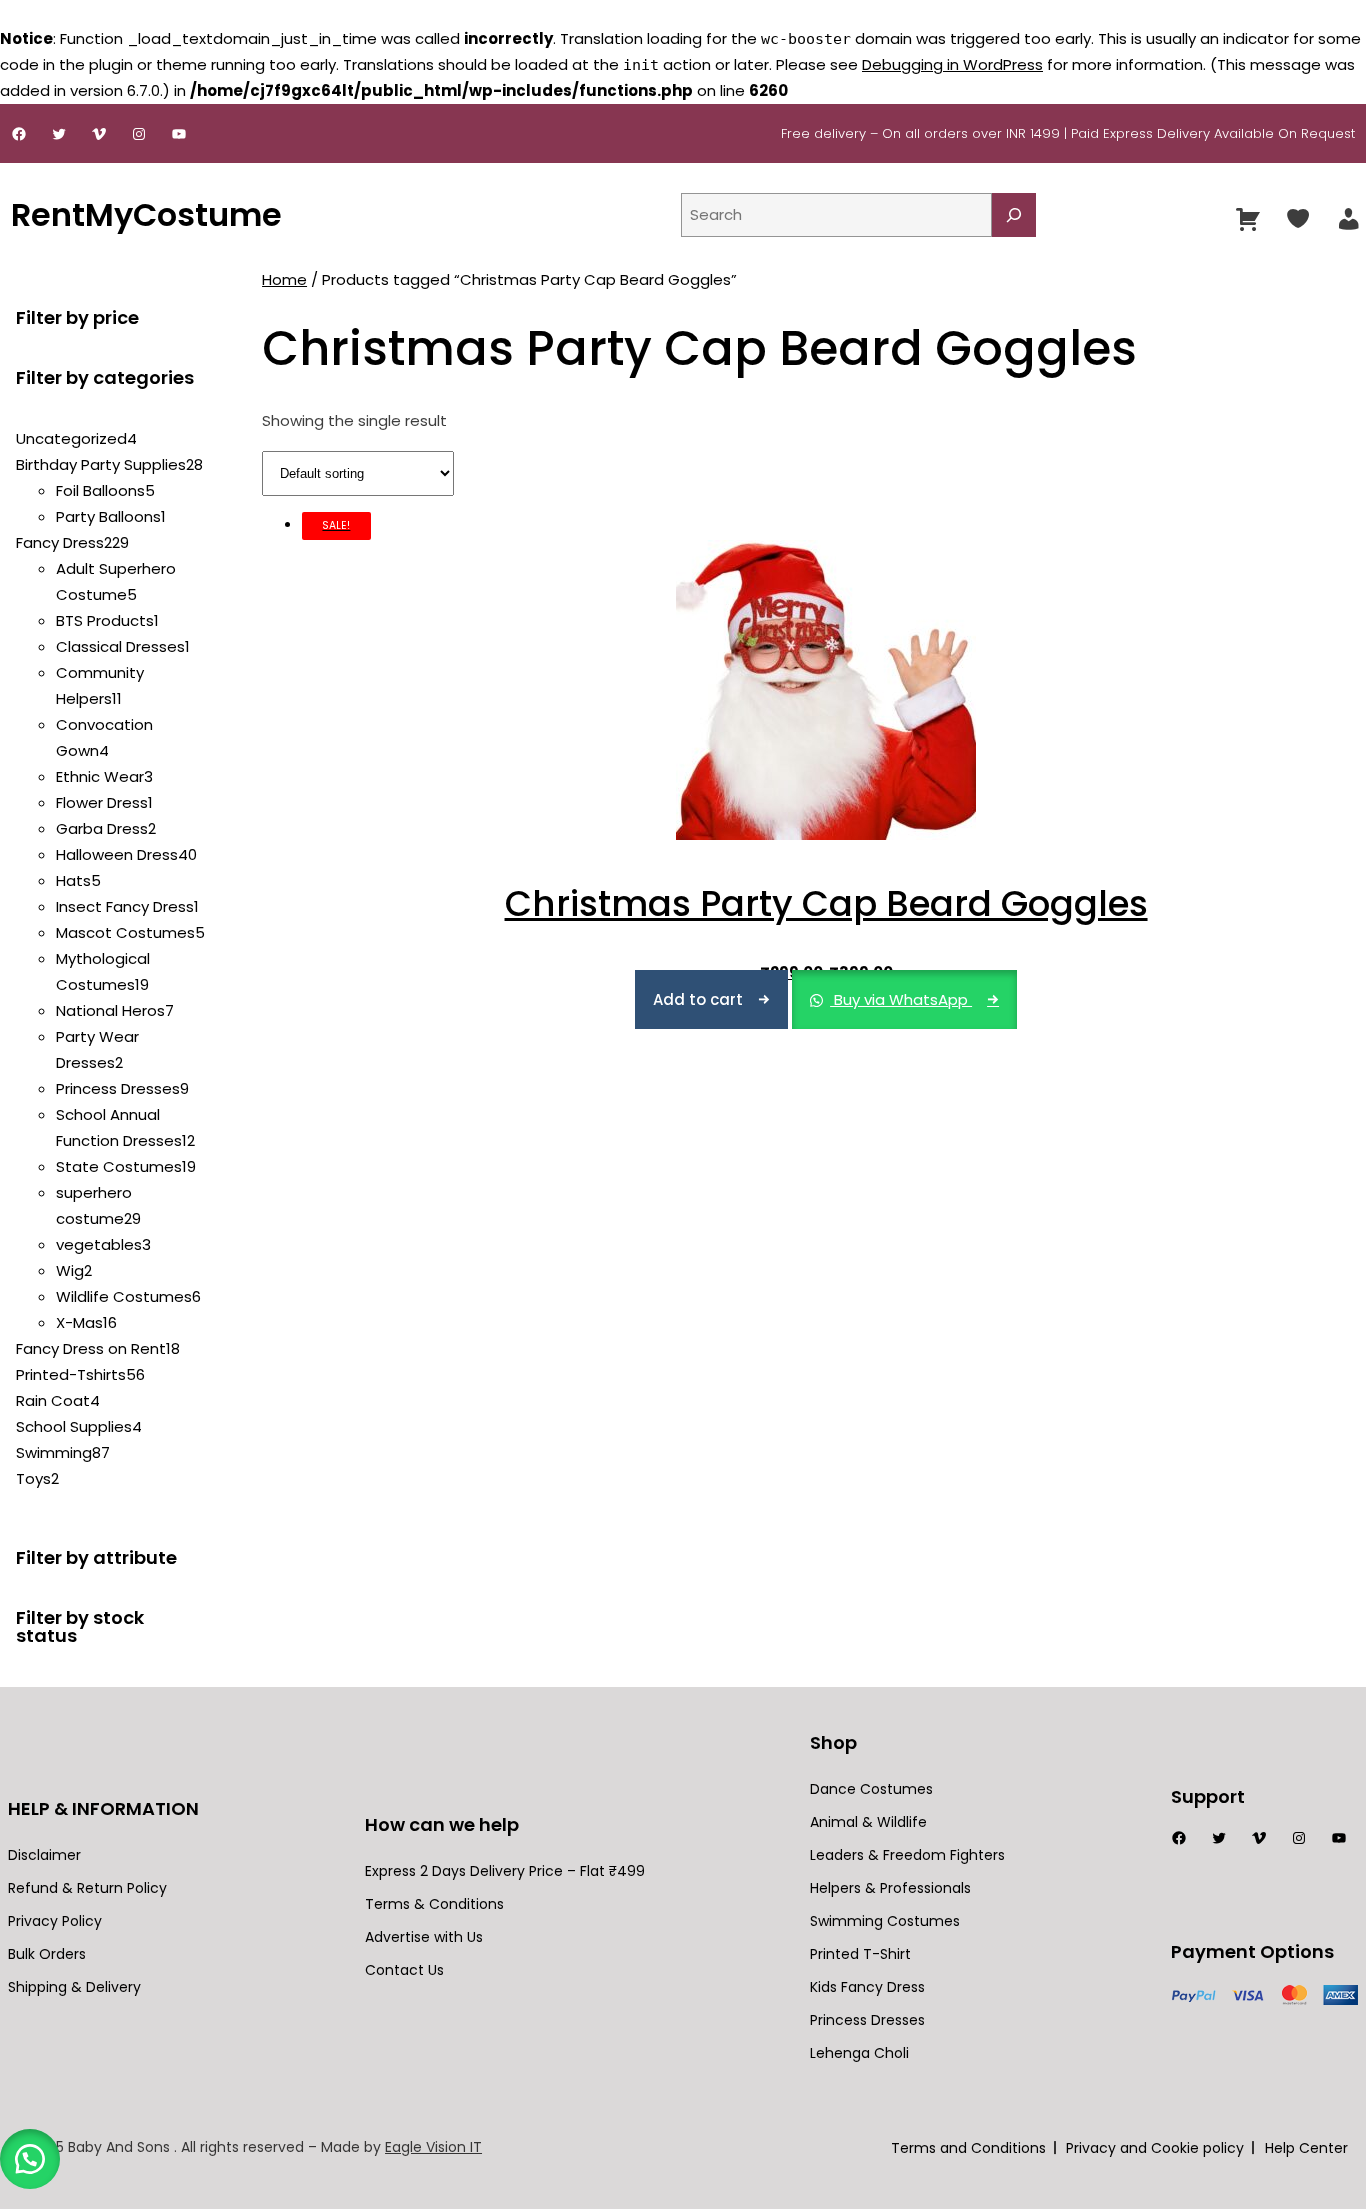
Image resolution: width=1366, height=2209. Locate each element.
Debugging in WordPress (952, 64)
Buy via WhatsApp (901, 999)
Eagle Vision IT (433, 2147)
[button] (30, 2159)
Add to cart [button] (698, 999)
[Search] (1014, 215)
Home (284, 279)
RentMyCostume (146, 214)
